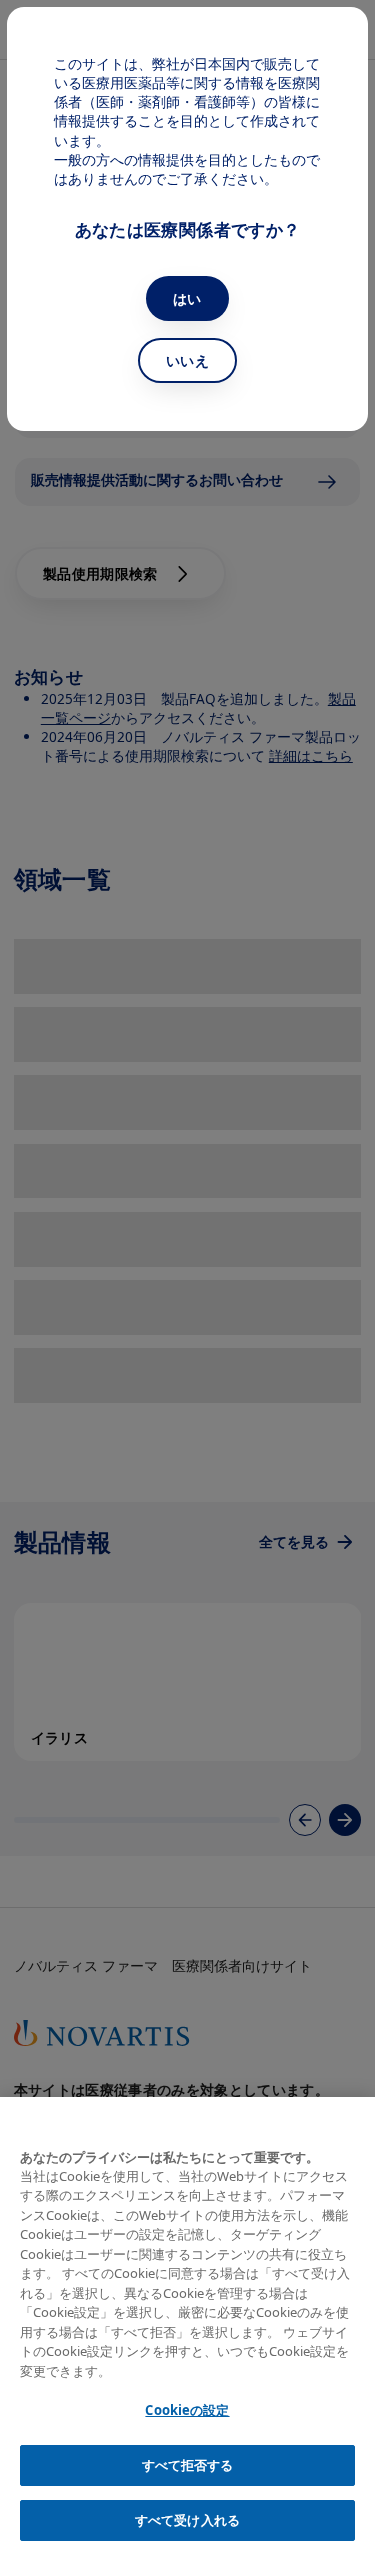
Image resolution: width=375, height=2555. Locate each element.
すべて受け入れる (187, 2520)
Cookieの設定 (187, 2410)
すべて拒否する (188, 2465)
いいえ (187, 360)
